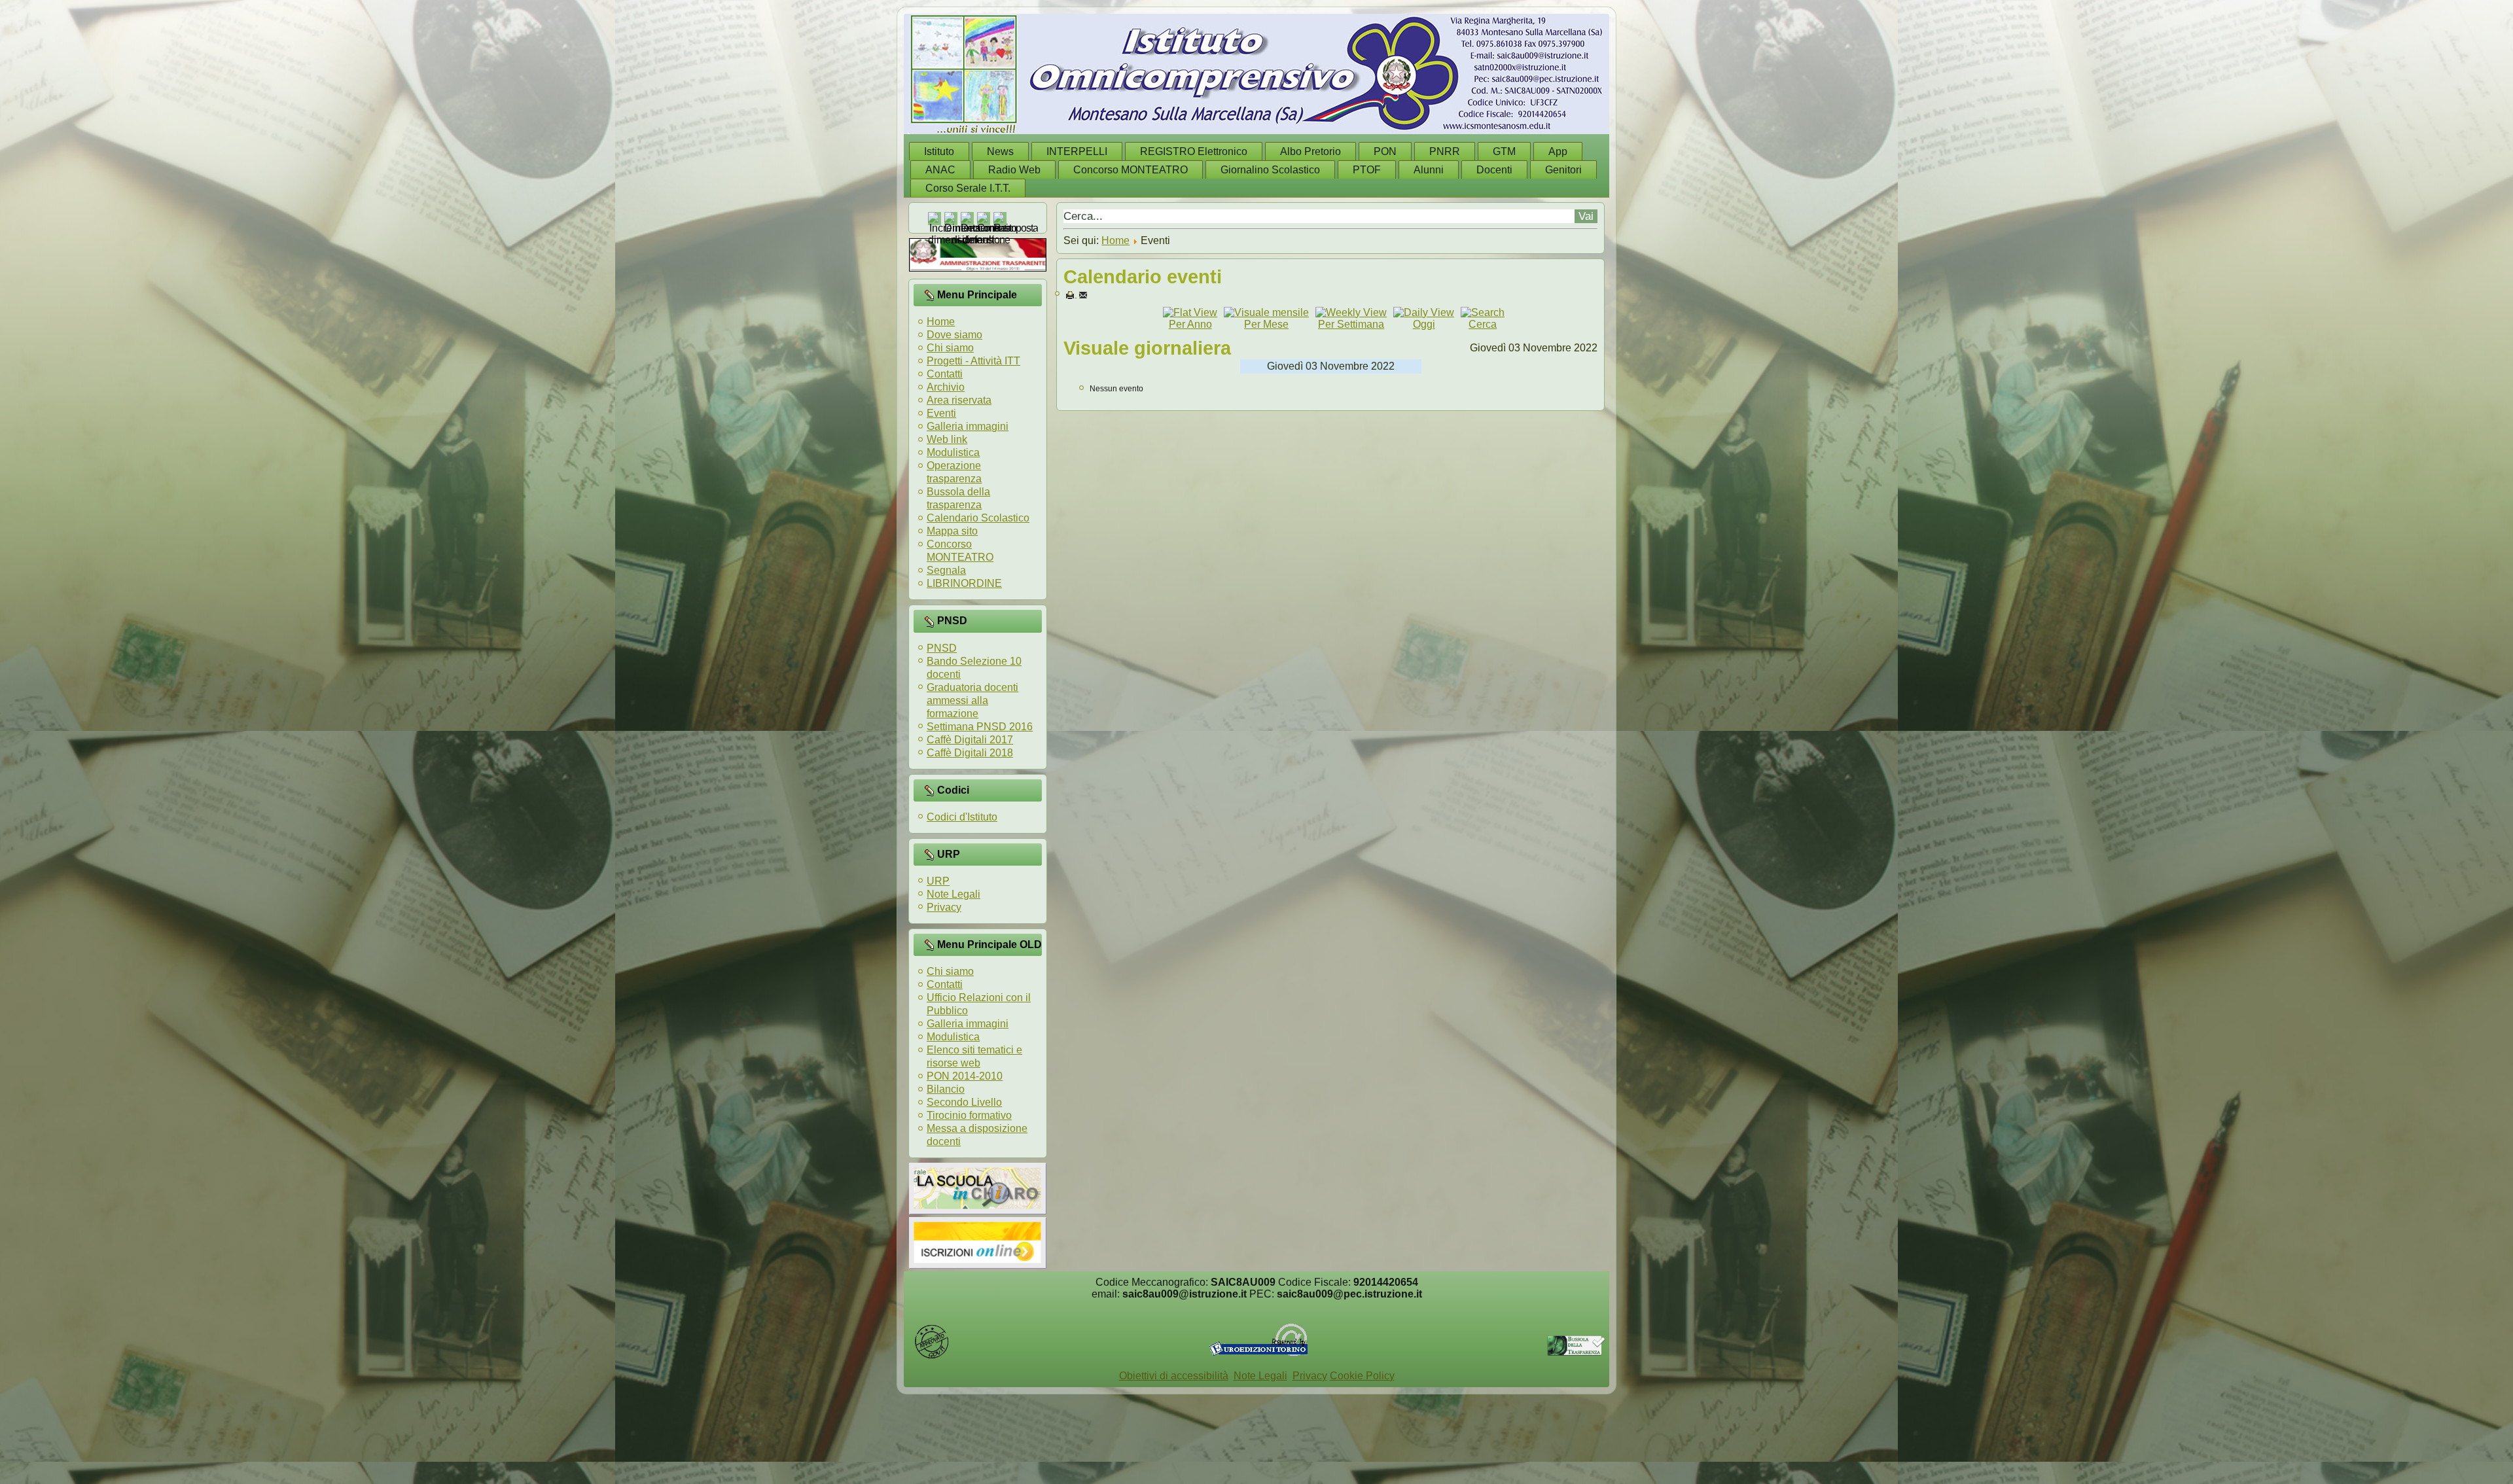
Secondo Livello (964, 1102)
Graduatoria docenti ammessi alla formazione (972, 700)
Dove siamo (954, 335)
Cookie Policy (1362, 1376)
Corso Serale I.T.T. (968, 188)
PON (1385, 151)
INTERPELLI (1077, 151)
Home (941, 322)
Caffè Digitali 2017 (970, 740)
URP (938, 881)
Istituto (939, 151)
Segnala (946, 570)
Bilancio (946, 1089)
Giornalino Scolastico (1270, 170)
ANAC (940, 170)
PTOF (1367, 170)
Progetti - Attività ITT (973, 361)
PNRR (1445, 151)
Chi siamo (950, 348)
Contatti (945, 374)
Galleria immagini (968, 426)
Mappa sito (952, 531)
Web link (947, 439)
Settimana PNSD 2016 (980, 727)
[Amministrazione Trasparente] (978, 268)
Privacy (944, 907)
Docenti (1494, 170)
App (1558, 151)
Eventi (941, 413)
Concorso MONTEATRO (1131, 170)
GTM (1504, 151)
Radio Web (1014, 170)
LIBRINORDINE (964, 583)
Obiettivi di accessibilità (1174, 1376)
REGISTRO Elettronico (1194, 151)
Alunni (1429, 170)
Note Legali (954, 894)
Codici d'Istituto (962, 817)
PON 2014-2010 (965, 1076)
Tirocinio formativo (969, 1115)
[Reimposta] (1016, 228)
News (1000, 151)
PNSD (942, 648)
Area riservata (959, 400)
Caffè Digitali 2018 (970, 753)
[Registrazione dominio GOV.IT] (932, 1356)
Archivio (946, 387)
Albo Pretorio (1310, 151)
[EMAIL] (1083, 294)
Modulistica (953, 452)
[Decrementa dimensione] (986, 240)
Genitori (1563, 170)
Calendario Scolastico (978, 518)
